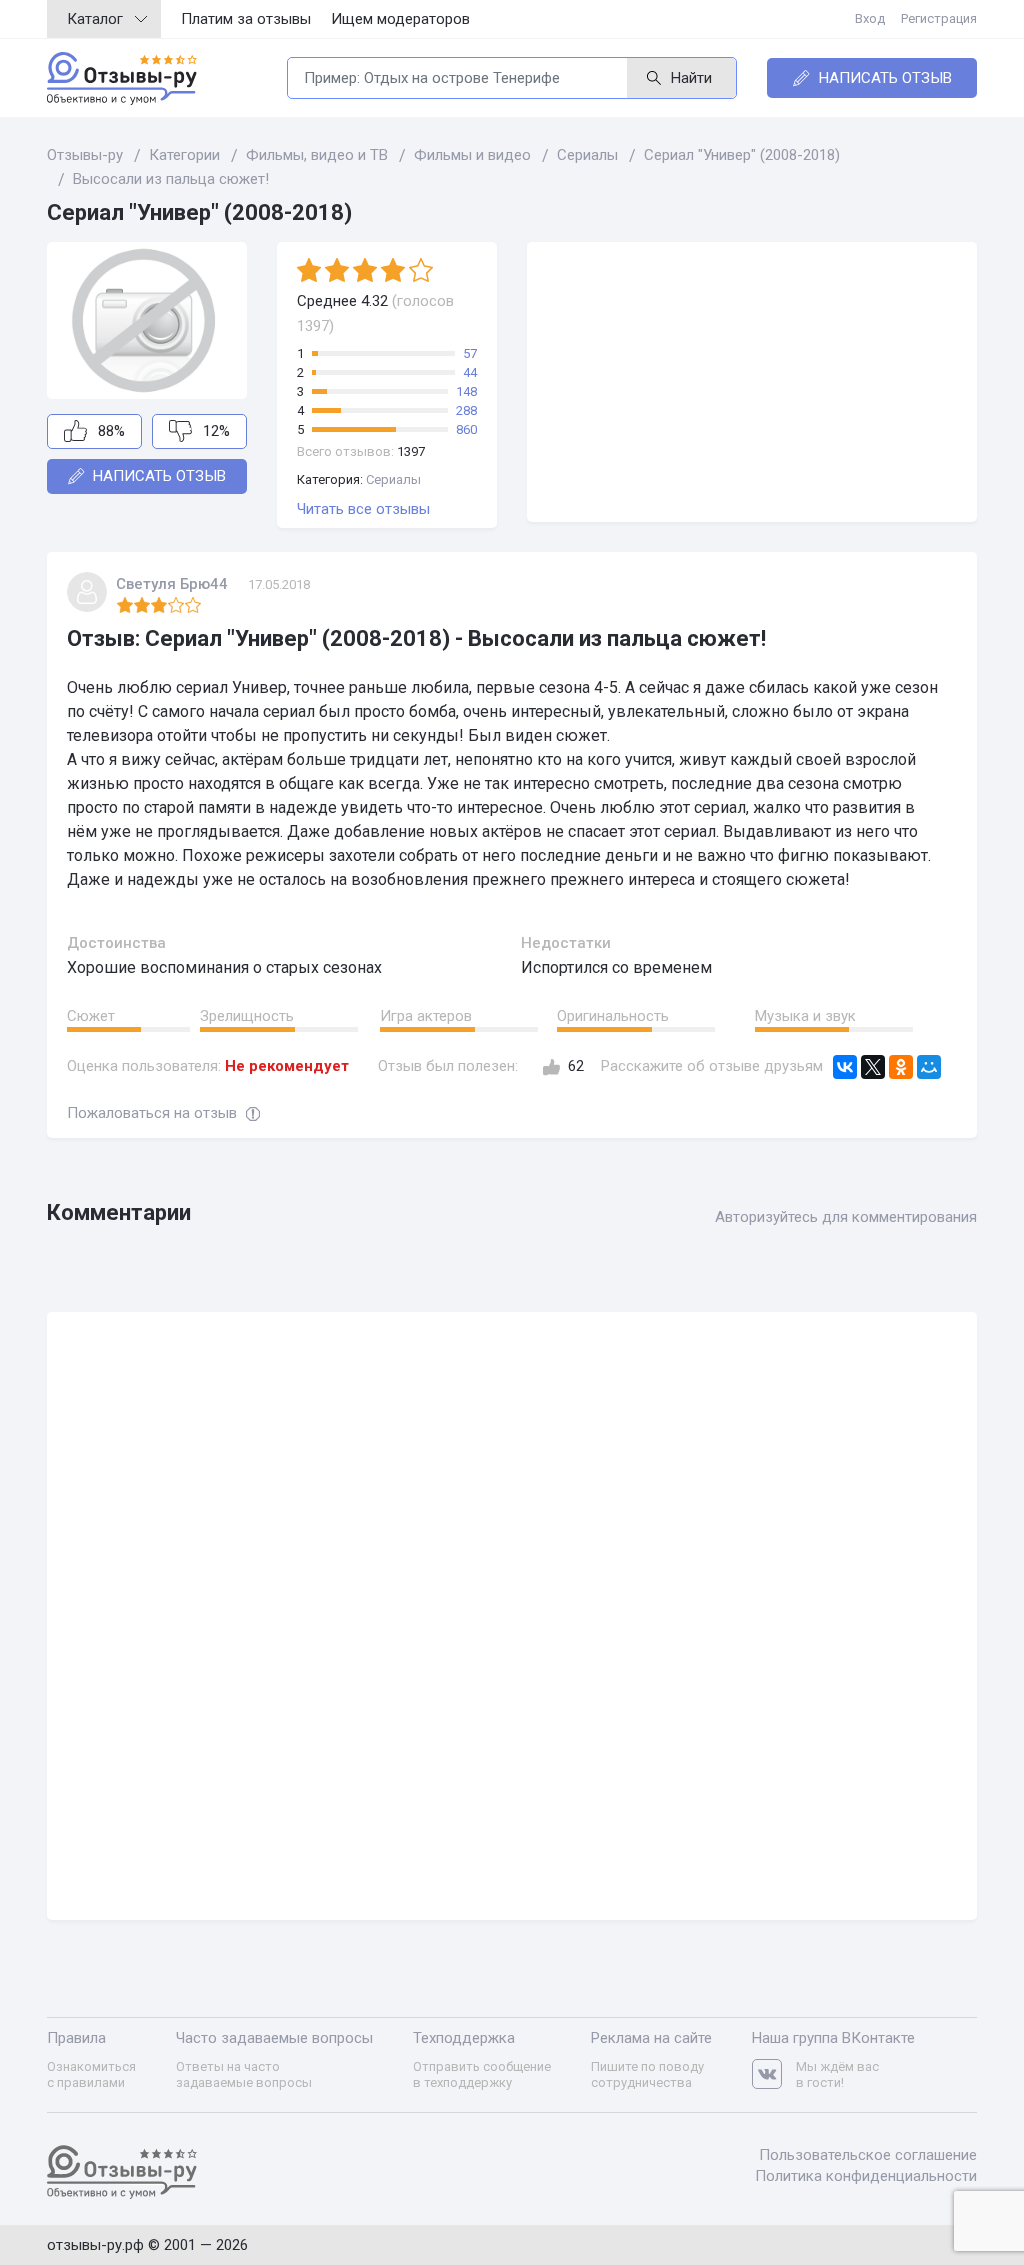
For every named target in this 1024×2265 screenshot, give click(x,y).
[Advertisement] (752, 382)
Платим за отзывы (246, 19)
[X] (873, 1067)
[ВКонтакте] (845, 1067)
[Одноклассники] (901, 1067)
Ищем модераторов (400, 19)
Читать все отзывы (363, 509)
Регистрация (939, 18)
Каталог (95, 19)
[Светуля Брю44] (87, 592)
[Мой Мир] (929, 1067)
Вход (870, 18)
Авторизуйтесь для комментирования (846, 1217)
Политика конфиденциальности (866, 2176)
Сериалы (393, 479)
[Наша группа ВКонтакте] (774, 2074)
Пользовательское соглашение (868, 2155)
